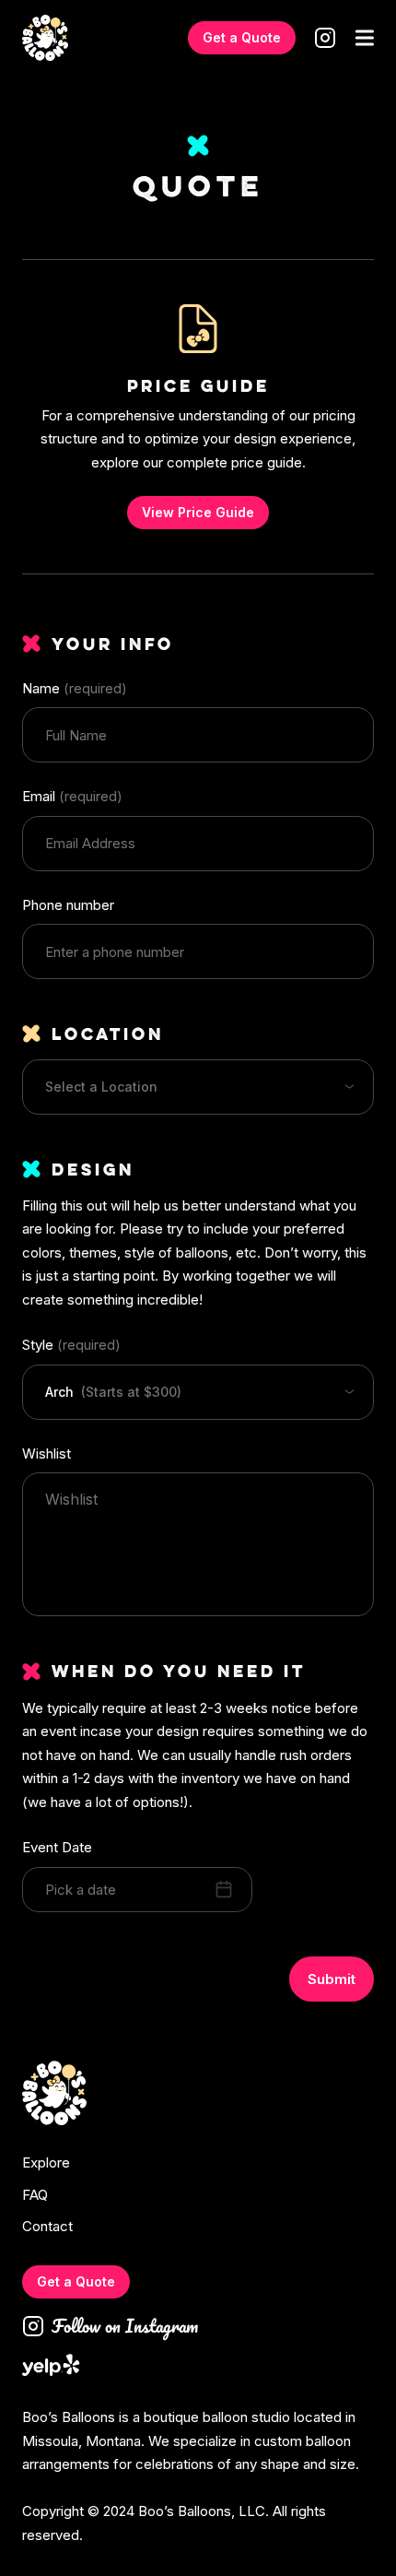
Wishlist (47, 1453)
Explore (46, 2163)
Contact (47, 2227)
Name (75, 688)
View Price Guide (198, 512)
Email (72, 796)
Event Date (57, 1847)
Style (71, 1345)
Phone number (68, 905)
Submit (332, 1979)
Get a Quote (242, 37)
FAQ (35, 2195)
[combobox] (198, 1087)
